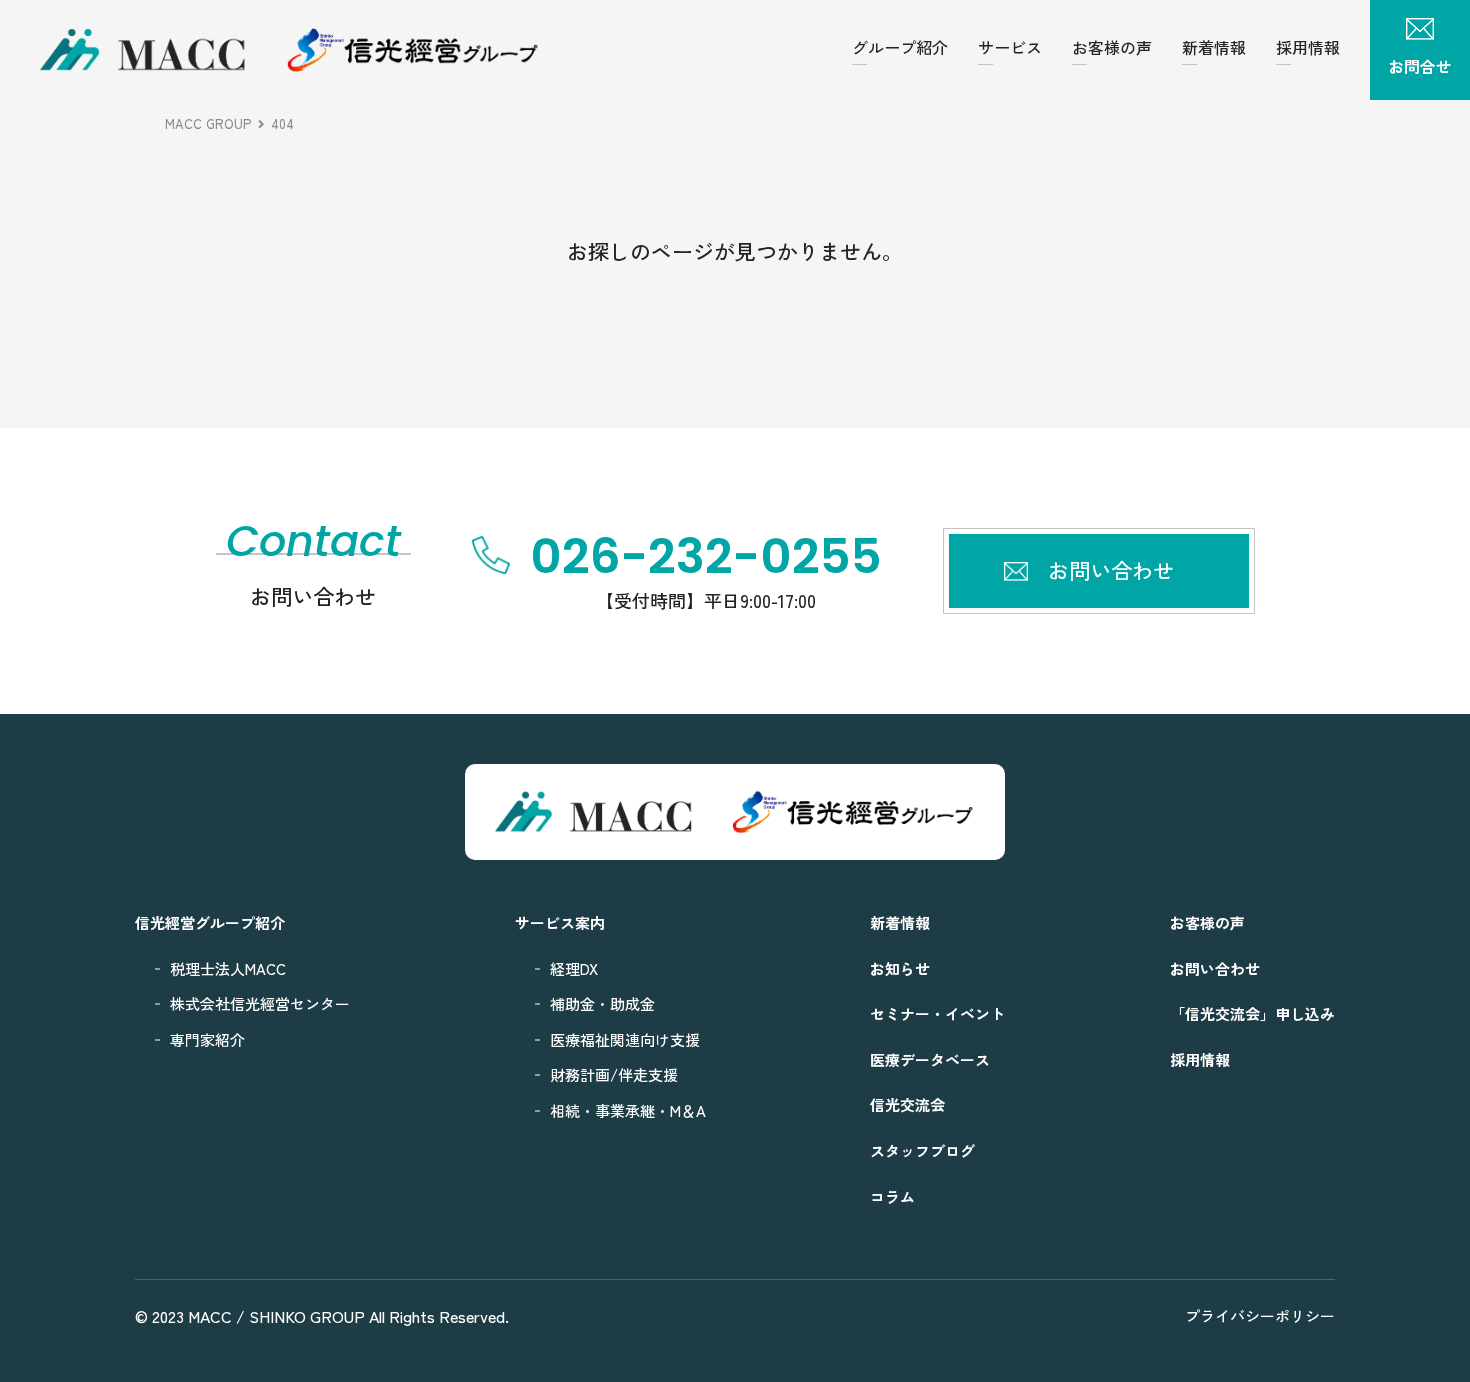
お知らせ (900, 968)
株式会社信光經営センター (260, 1003)
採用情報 (1308, 47)
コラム (892, 1196)
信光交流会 (907, 1104)
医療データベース (930, 1059)
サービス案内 (560, 922)
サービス (1010, 47)
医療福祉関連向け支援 (625, 1039)
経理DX (574, 968)
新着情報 (1214, 47)
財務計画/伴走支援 (614, 1074)
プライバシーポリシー (1260, 1315)
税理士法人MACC (228, 968)
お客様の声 (1112, 47)
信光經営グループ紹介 (210, 922)
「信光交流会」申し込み (1252, 1013)
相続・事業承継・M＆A (628, 1110)
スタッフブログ (922, 1150)
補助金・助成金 (602, 1003)
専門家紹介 (207, 1039)
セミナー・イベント (937, 1013)
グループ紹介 (900, 47)
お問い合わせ (1215, 968)
